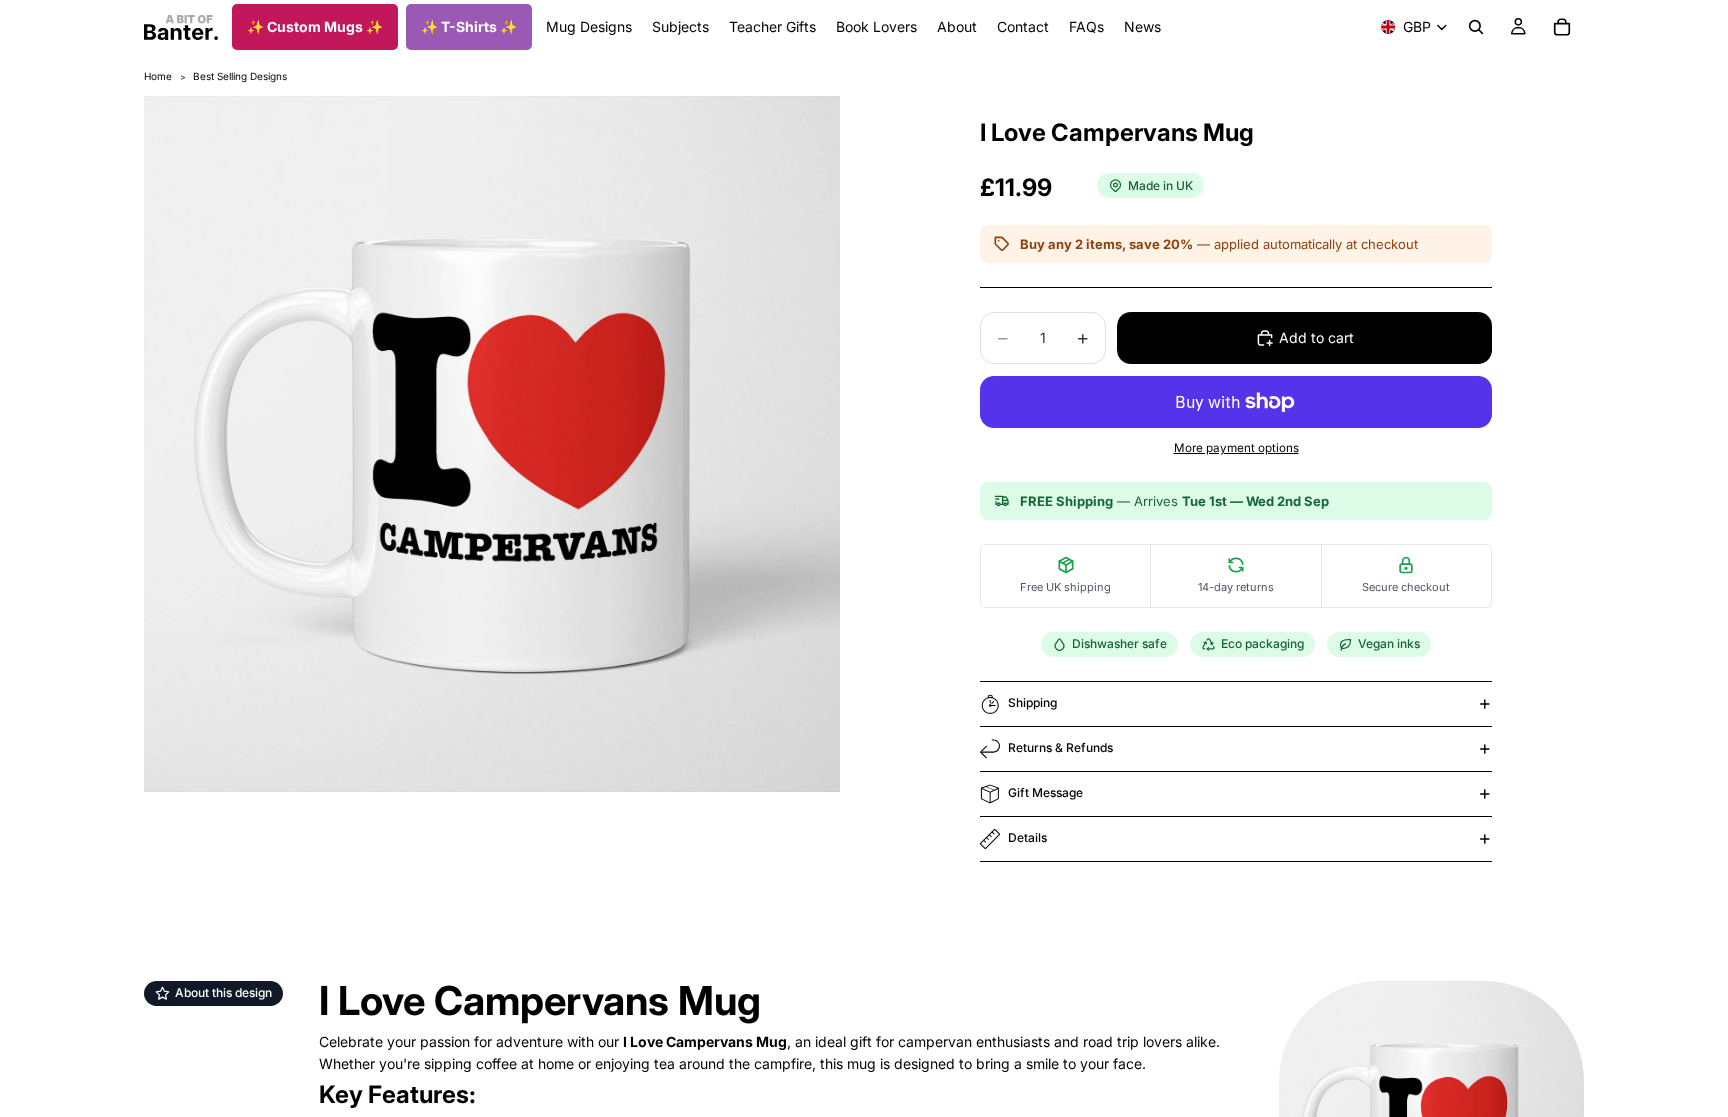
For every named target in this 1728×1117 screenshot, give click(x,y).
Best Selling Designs (240, 76)
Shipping (1032, 702)
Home (158, 76)
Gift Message (1045, 792)
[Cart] (1562, 27)
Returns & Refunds (1060, 747)
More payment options (1236, 448)
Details (1027, 837)
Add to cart (1316, 337)
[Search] (1476, 27)
